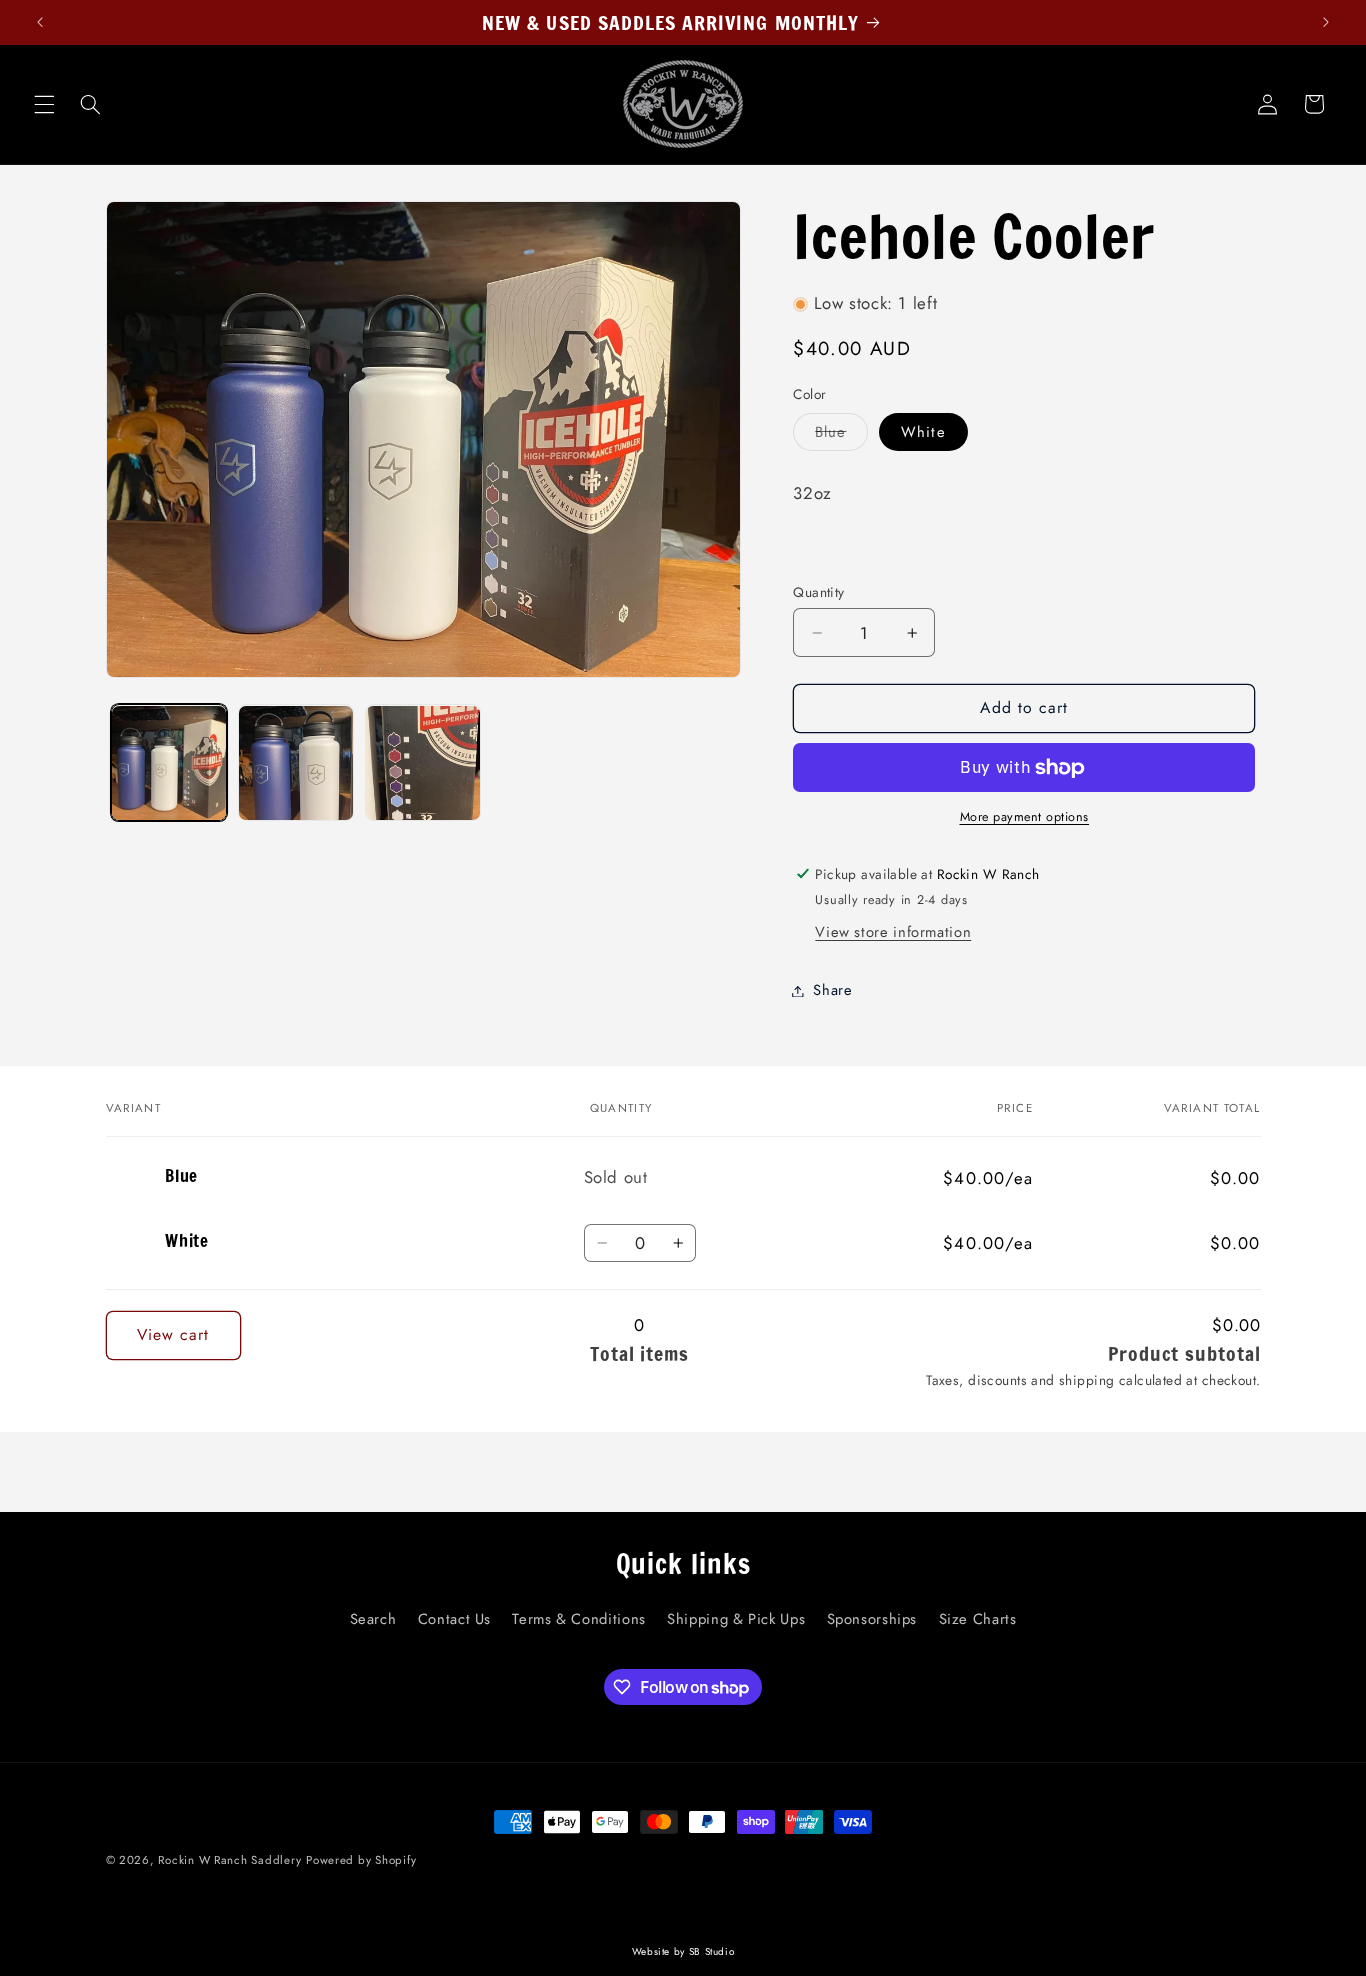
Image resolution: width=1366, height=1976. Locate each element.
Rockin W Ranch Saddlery (229, 1860)
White (923, 432)
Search (373, 1618)
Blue (841, 435)
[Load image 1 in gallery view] (169, 763)
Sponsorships (872, 1618)
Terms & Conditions (578, 1618)
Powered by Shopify (361, 1860)
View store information (893, 933)
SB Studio (712, 1951)
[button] (44, 104)
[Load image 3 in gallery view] (423, 763)
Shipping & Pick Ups (736, 1618)
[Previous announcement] (40, 22)
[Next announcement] (1326, 22)
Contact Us (454, 1618)
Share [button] (832, 990)
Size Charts (978, 1618)
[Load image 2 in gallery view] (296, 763)
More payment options (1025, 818)
